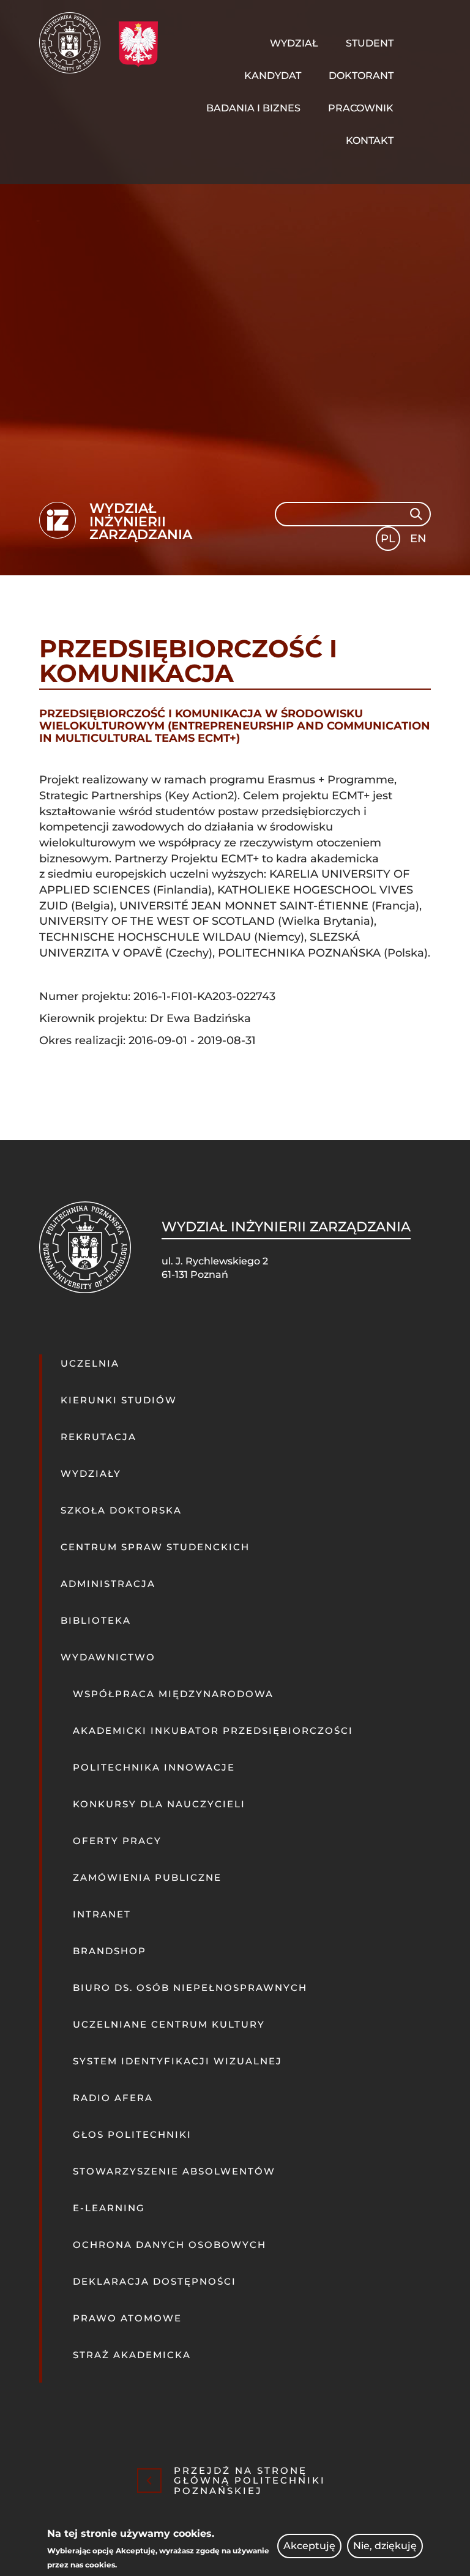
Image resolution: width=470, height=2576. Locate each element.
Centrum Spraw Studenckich (155, 1547)
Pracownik (361, 108)
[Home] (74, 43)
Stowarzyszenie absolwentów (174, 2171)
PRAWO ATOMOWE (127, 2318)
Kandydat (273, 76)
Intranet (102, 1914)
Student (370, 43)
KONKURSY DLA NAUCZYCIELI (159, 1804)
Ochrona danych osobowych (170, 2245)
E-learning (109, 2208)
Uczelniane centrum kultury (169, 2024)
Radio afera (113, 2098)
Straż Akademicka (132, 2355)
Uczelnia (90, 1363)
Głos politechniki (132, 2134)
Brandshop (110, 1951)
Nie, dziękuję (385, 2546)
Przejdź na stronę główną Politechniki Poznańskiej (250, 2481)
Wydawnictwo (108, 1657)
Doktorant (361, 76)
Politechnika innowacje (154, 1767)
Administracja (108, 1584)
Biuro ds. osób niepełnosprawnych (190, 1988)
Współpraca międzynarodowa (173, 1694)
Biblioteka (96, 1620)
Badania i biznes (253, 108)
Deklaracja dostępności (155, 2281)
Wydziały (91, 1473)
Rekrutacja (99, 1437)
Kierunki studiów (119, 1400)
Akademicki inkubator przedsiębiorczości (213, 1730)
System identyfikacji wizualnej (177, 2061)
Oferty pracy (117, 1841)
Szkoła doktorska (121, 1510)
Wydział (294, 43)
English (420, 541)
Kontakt (370, 140)
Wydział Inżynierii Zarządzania (141, 522)
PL (388, 539)
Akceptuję (309, 2546)
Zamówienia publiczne (147, 1877)
